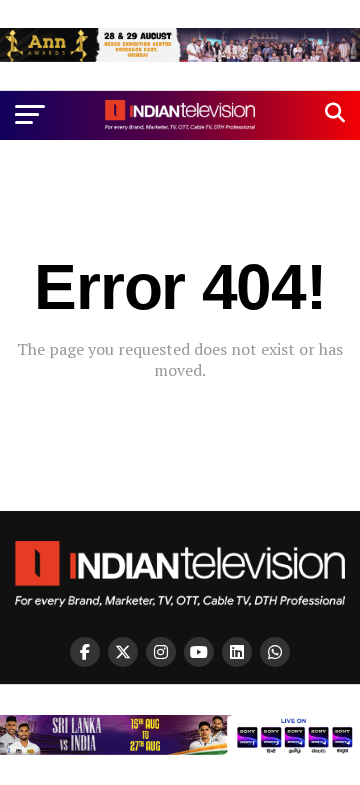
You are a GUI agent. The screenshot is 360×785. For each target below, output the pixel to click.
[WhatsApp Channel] (275, 652)
